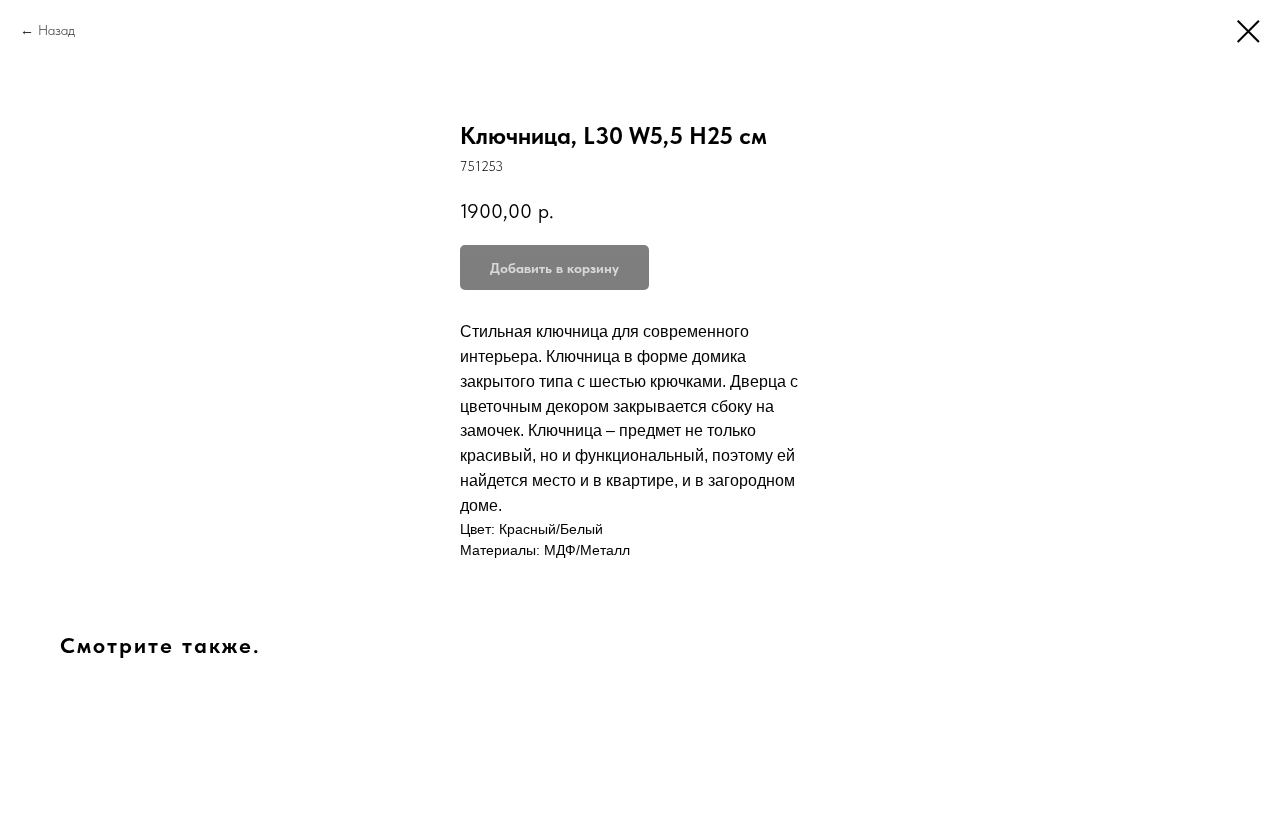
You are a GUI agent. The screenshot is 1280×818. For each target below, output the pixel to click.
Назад (56, 30)
